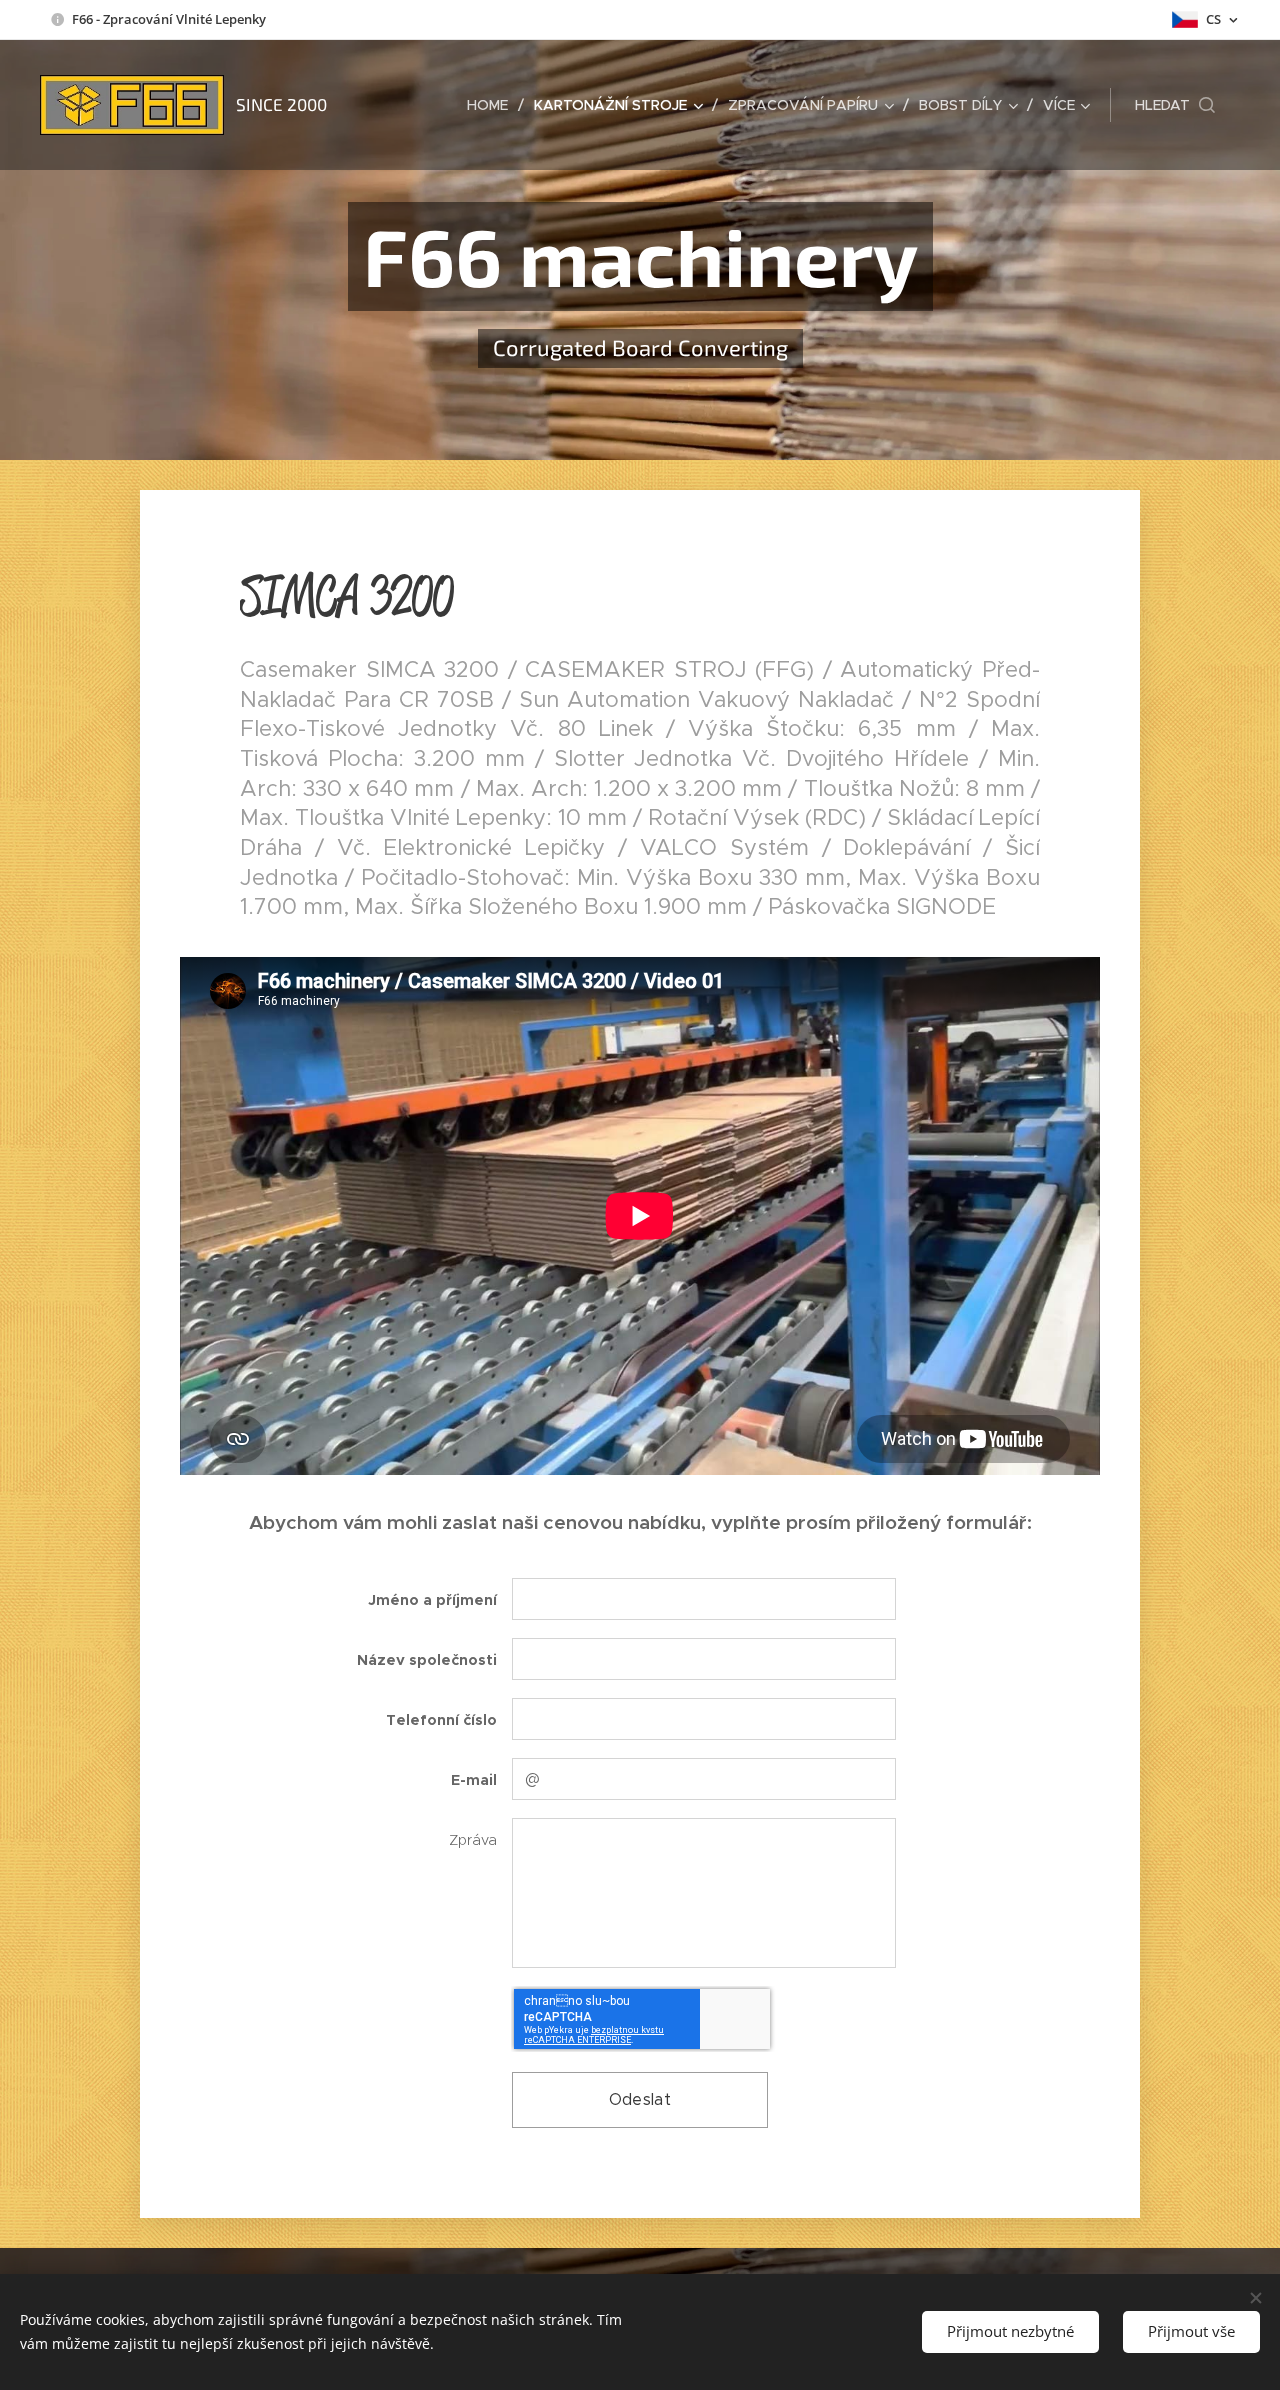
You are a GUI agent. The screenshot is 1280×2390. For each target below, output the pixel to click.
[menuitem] (493, 105)
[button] (1175, 105)
